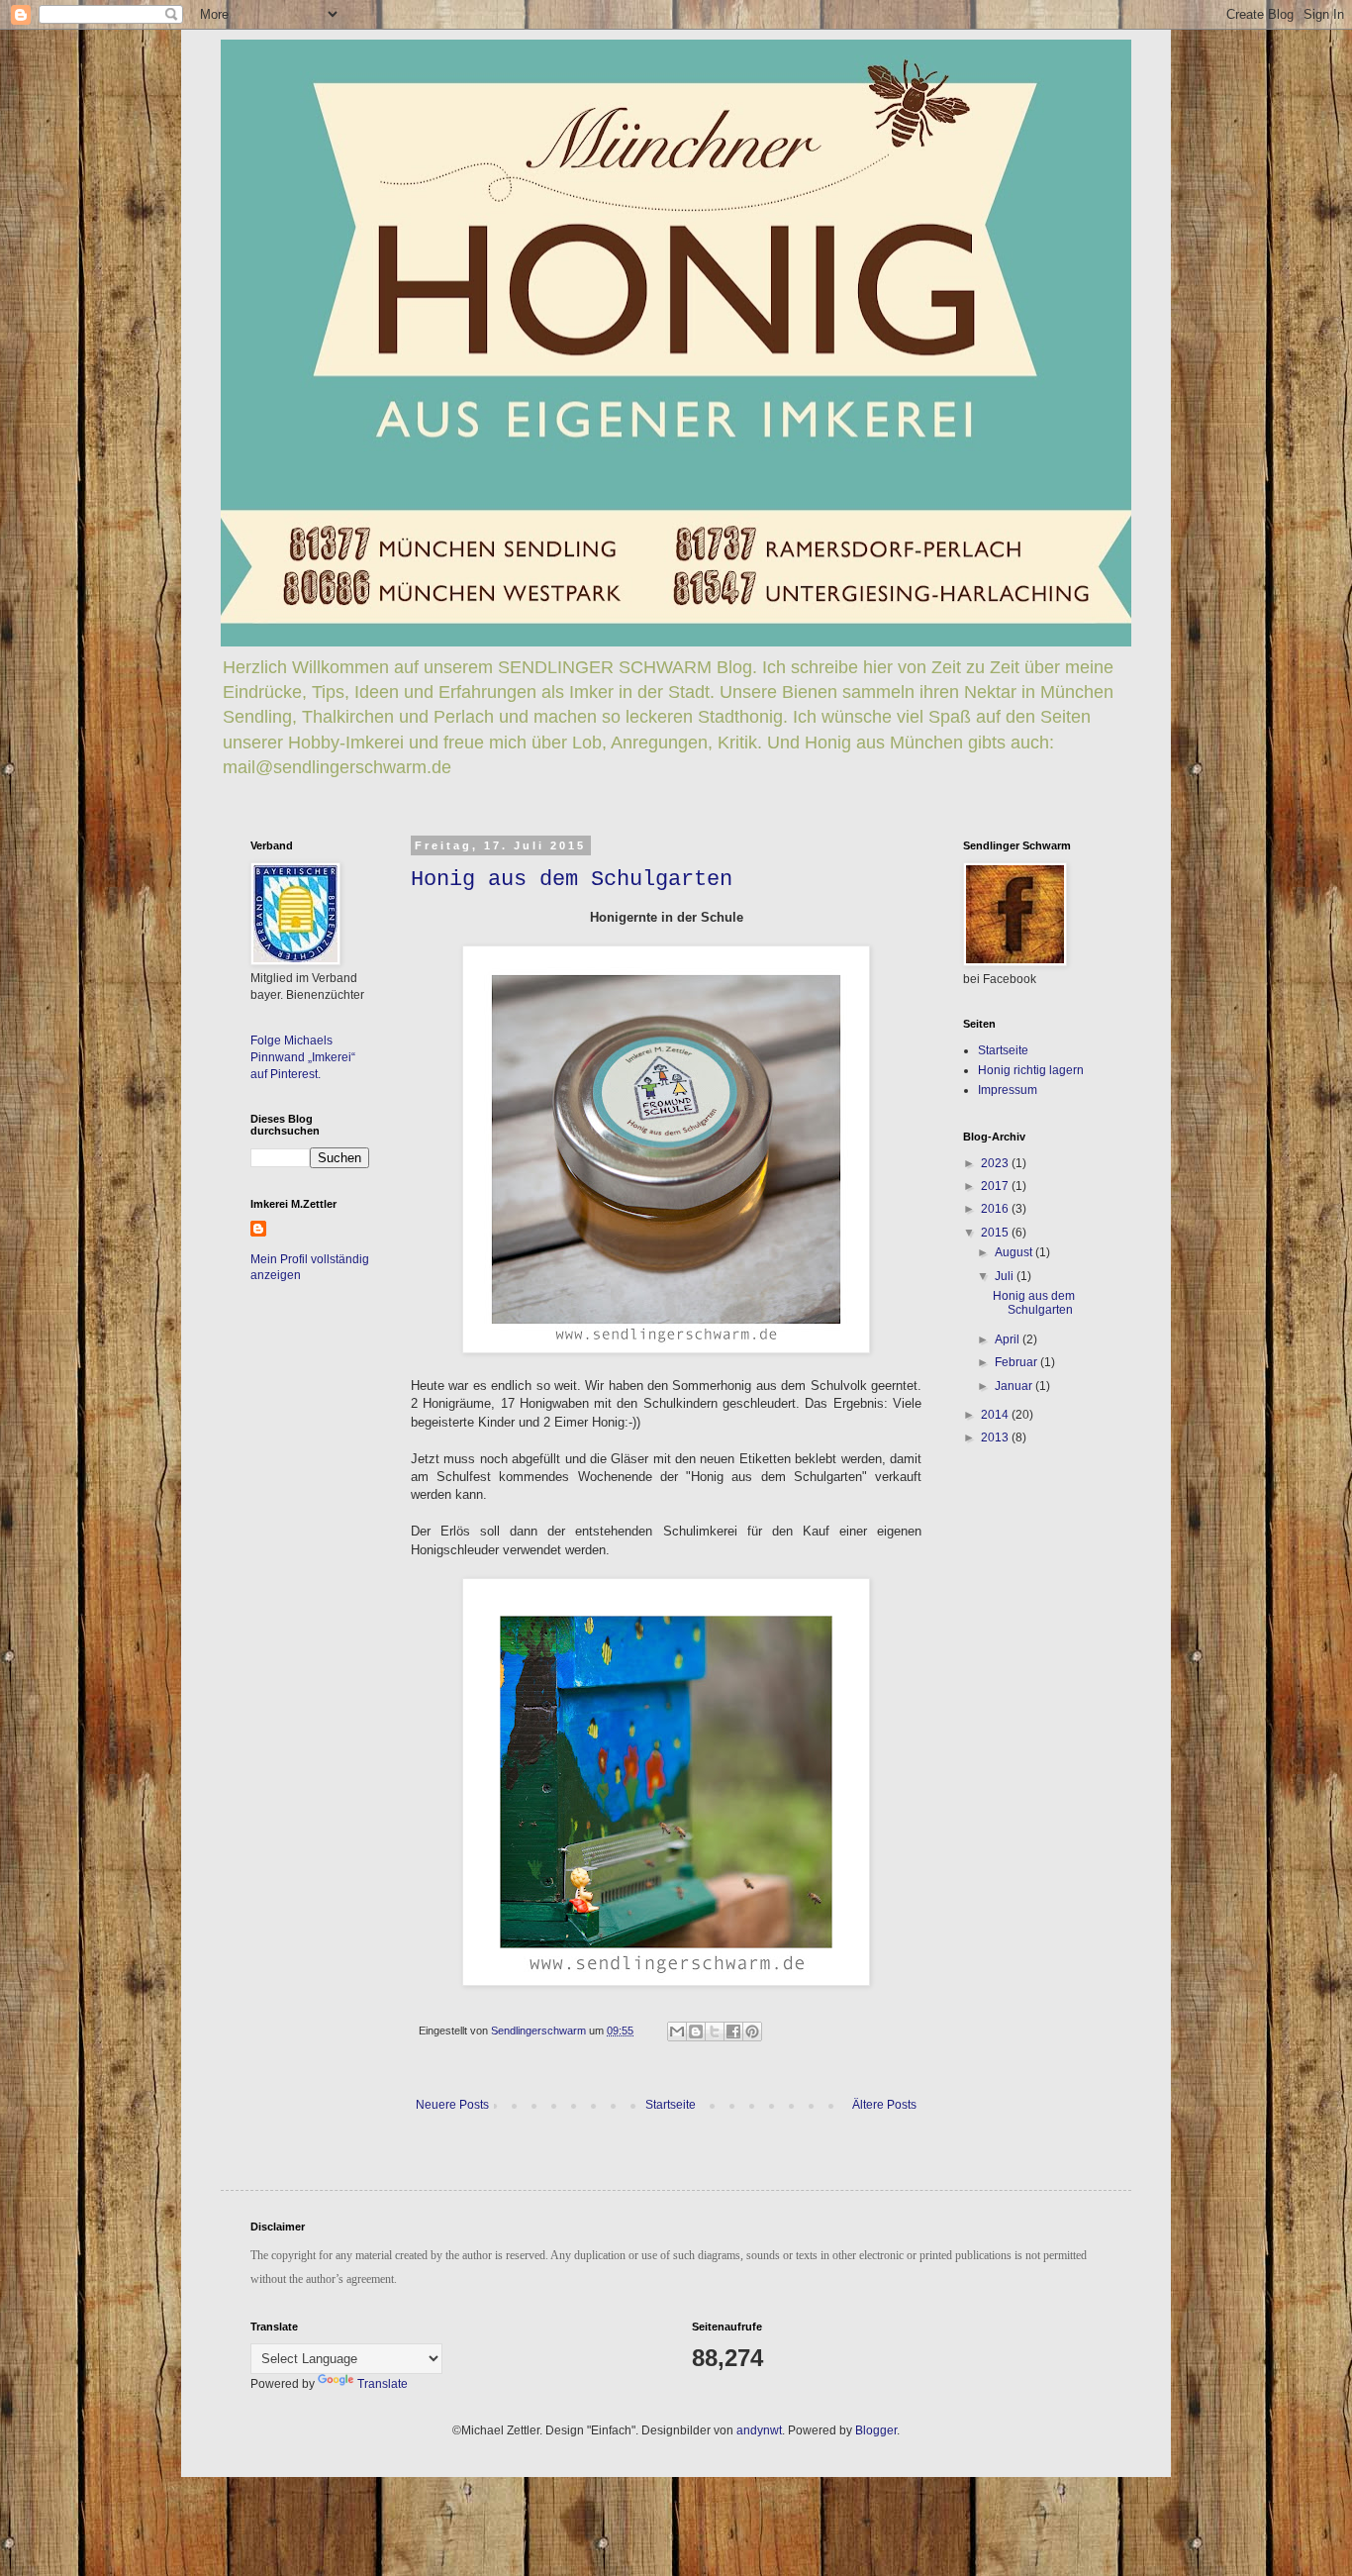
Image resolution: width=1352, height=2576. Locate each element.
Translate (383, 2384)
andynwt (759, 2430)
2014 (996, 1415)
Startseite (671, 2105)
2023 (996, 1163)
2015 (996, 1233)
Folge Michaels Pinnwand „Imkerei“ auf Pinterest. (303, 1057)
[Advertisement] (1022, 1597)
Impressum (1008, 1090)
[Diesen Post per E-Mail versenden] (677, 2031)
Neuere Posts (452, 2105)
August (1015, 1252)
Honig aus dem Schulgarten (572, 880)
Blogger (876, 2430)
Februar (1017, 1362)
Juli (1006, 1276)
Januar (1015, 1386)
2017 (996, 1186)
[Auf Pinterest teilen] (752, 2031)
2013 (996, 1437)
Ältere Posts (884, 2105)
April (1009, 1339)
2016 (996, 1209)
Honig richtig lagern (1031, 1070)
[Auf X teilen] (715, 2031)
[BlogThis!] (696, 2031)
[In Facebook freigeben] (733, 2031)
